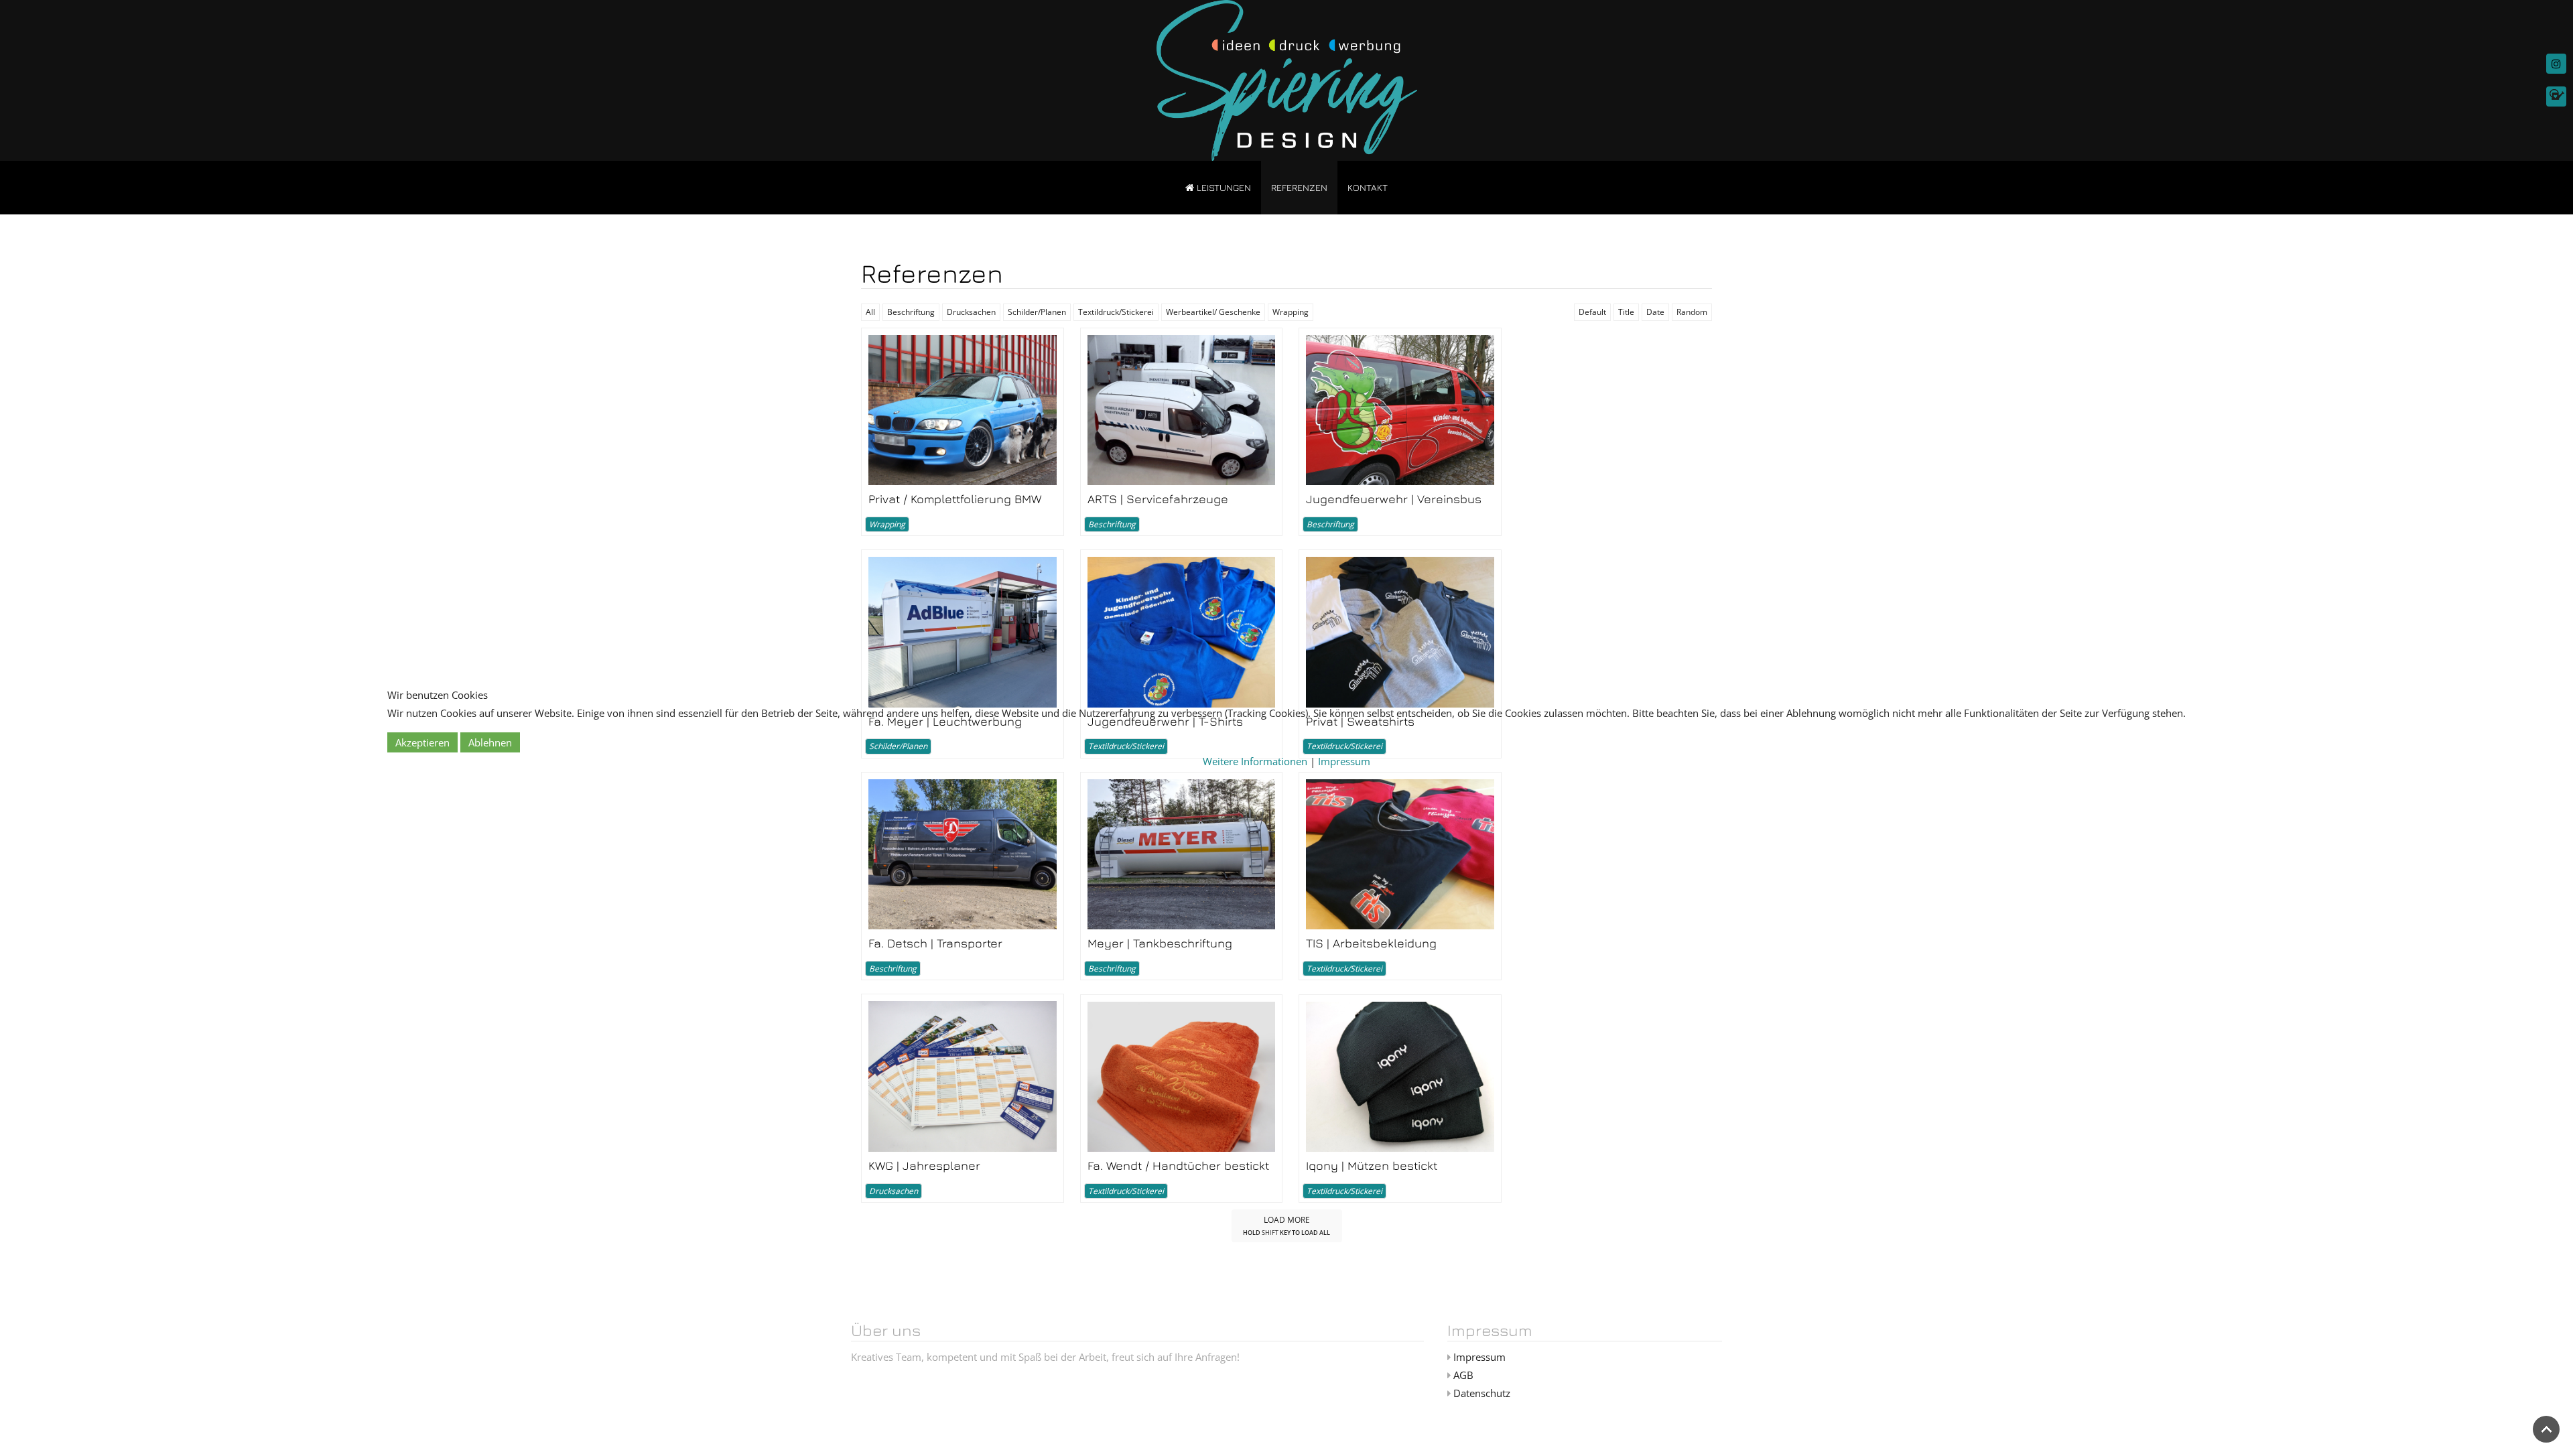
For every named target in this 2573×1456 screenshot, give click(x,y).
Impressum (1344, 761)
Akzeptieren (422, 742)
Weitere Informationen (1255, 761)
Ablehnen (490, 742)
